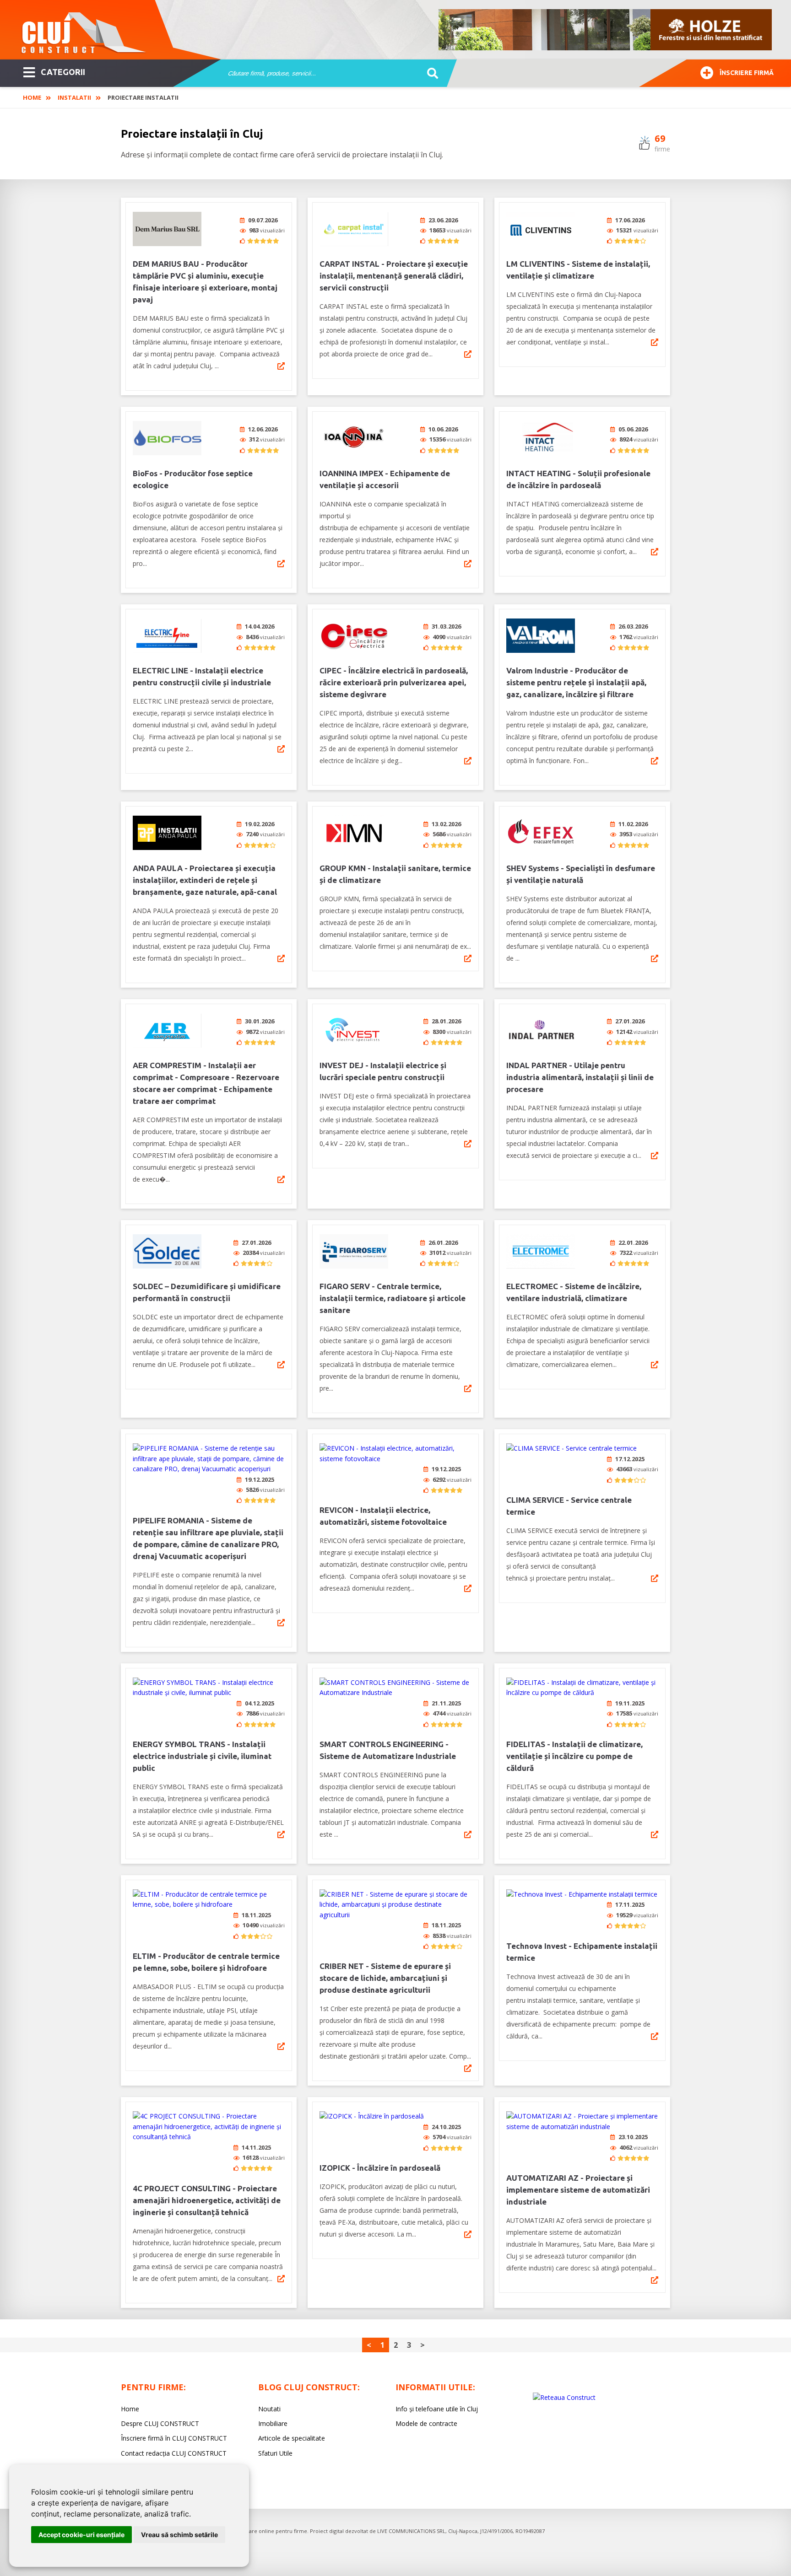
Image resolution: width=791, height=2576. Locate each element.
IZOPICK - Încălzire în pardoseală (380, 2168)
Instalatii (74, 97)
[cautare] (430, 74)
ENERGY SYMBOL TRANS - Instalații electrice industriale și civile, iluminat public (202, 1756)
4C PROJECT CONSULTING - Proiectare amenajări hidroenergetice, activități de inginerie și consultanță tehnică (207, 2200)
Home (32, 97)
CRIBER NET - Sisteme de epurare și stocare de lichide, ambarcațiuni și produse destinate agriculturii (385, 1978)
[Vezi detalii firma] (281, 366)
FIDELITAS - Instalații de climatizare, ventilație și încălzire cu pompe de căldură (574, 1756)
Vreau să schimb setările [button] (179, 2535)
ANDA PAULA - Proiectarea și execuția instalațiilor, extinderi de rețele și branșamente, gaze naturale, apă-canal (205, 880)
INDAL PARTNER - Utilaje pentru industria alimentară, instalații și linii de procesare (580, 1077)
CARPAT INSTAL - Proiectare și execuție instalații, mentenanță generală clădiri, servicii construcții (394, 276)
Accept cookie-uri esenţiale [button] (81, 2535)
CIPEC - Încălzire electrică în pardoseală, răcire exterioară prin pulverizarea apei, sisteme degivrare (394, 682)
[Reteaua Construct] (564, 2397)
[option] (606, 30)
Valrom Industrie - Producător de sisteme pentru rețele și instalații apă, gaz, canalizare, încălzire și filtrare (576, 682)
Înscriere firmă (747, 73)
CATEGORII (63, 72)
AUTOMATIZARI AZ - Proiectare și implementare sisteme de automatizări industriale (578, 2190)
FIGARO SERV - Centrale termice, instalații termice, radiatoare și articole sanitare (393, 1298)
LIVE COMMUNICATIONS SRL (411, 2531)
